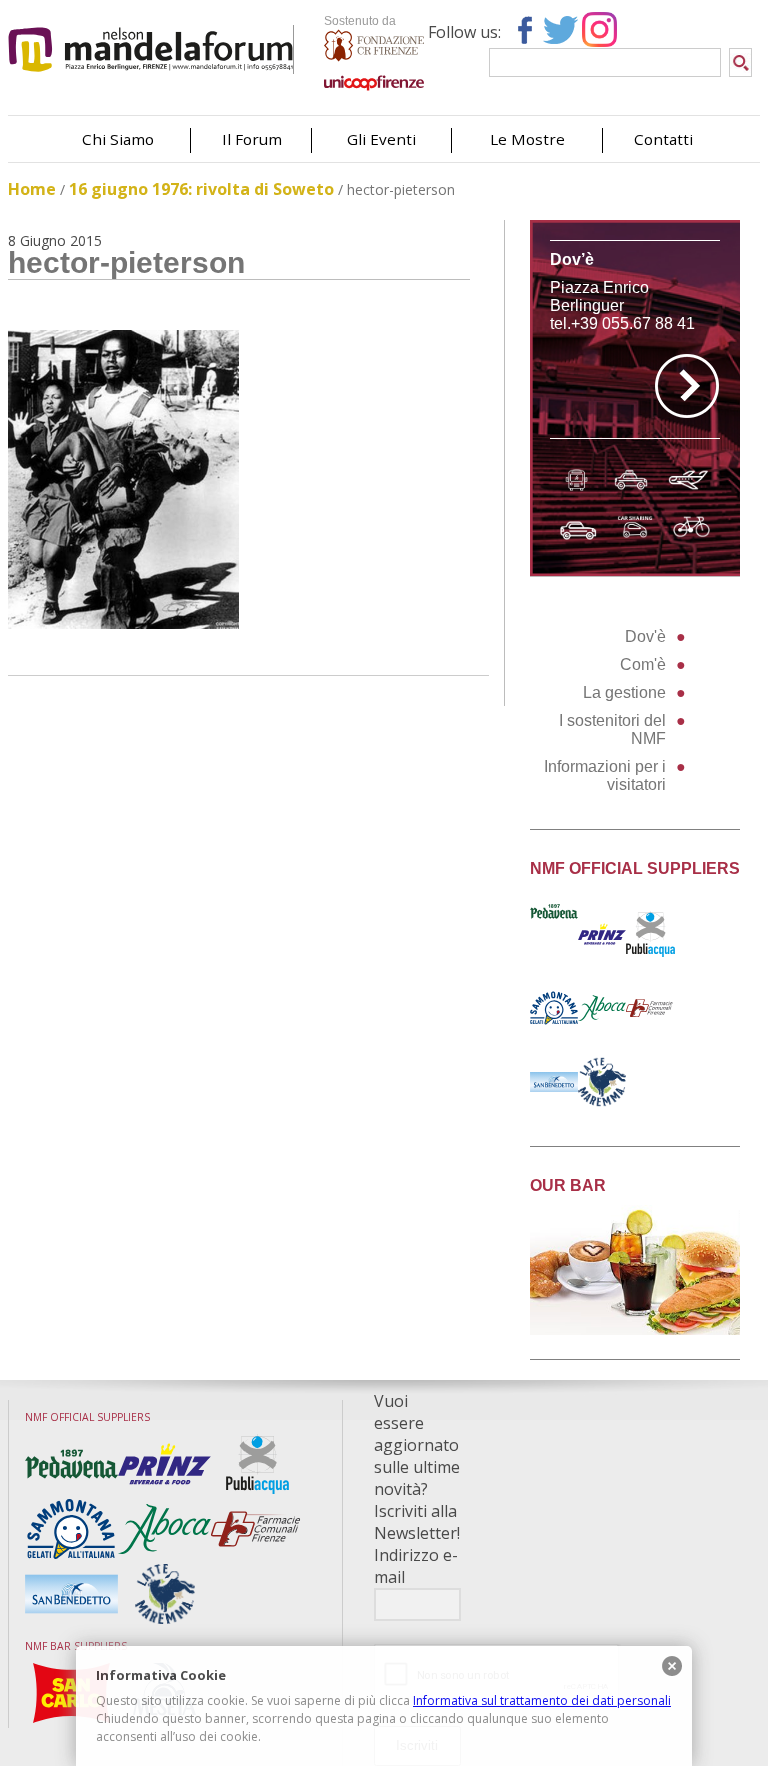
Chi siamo (118, 139)
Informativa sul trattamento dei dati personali (542, 1700)
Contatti (663, 139)
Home (32, 189)
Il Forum (252, 139)
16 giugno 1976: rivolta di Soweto (201, 189)
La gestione (624, 692)
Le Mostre (527, 139)
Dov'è (645, 636)
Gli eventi (381, 139)
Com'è (643, 664)
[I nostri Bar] (635, 1329)
